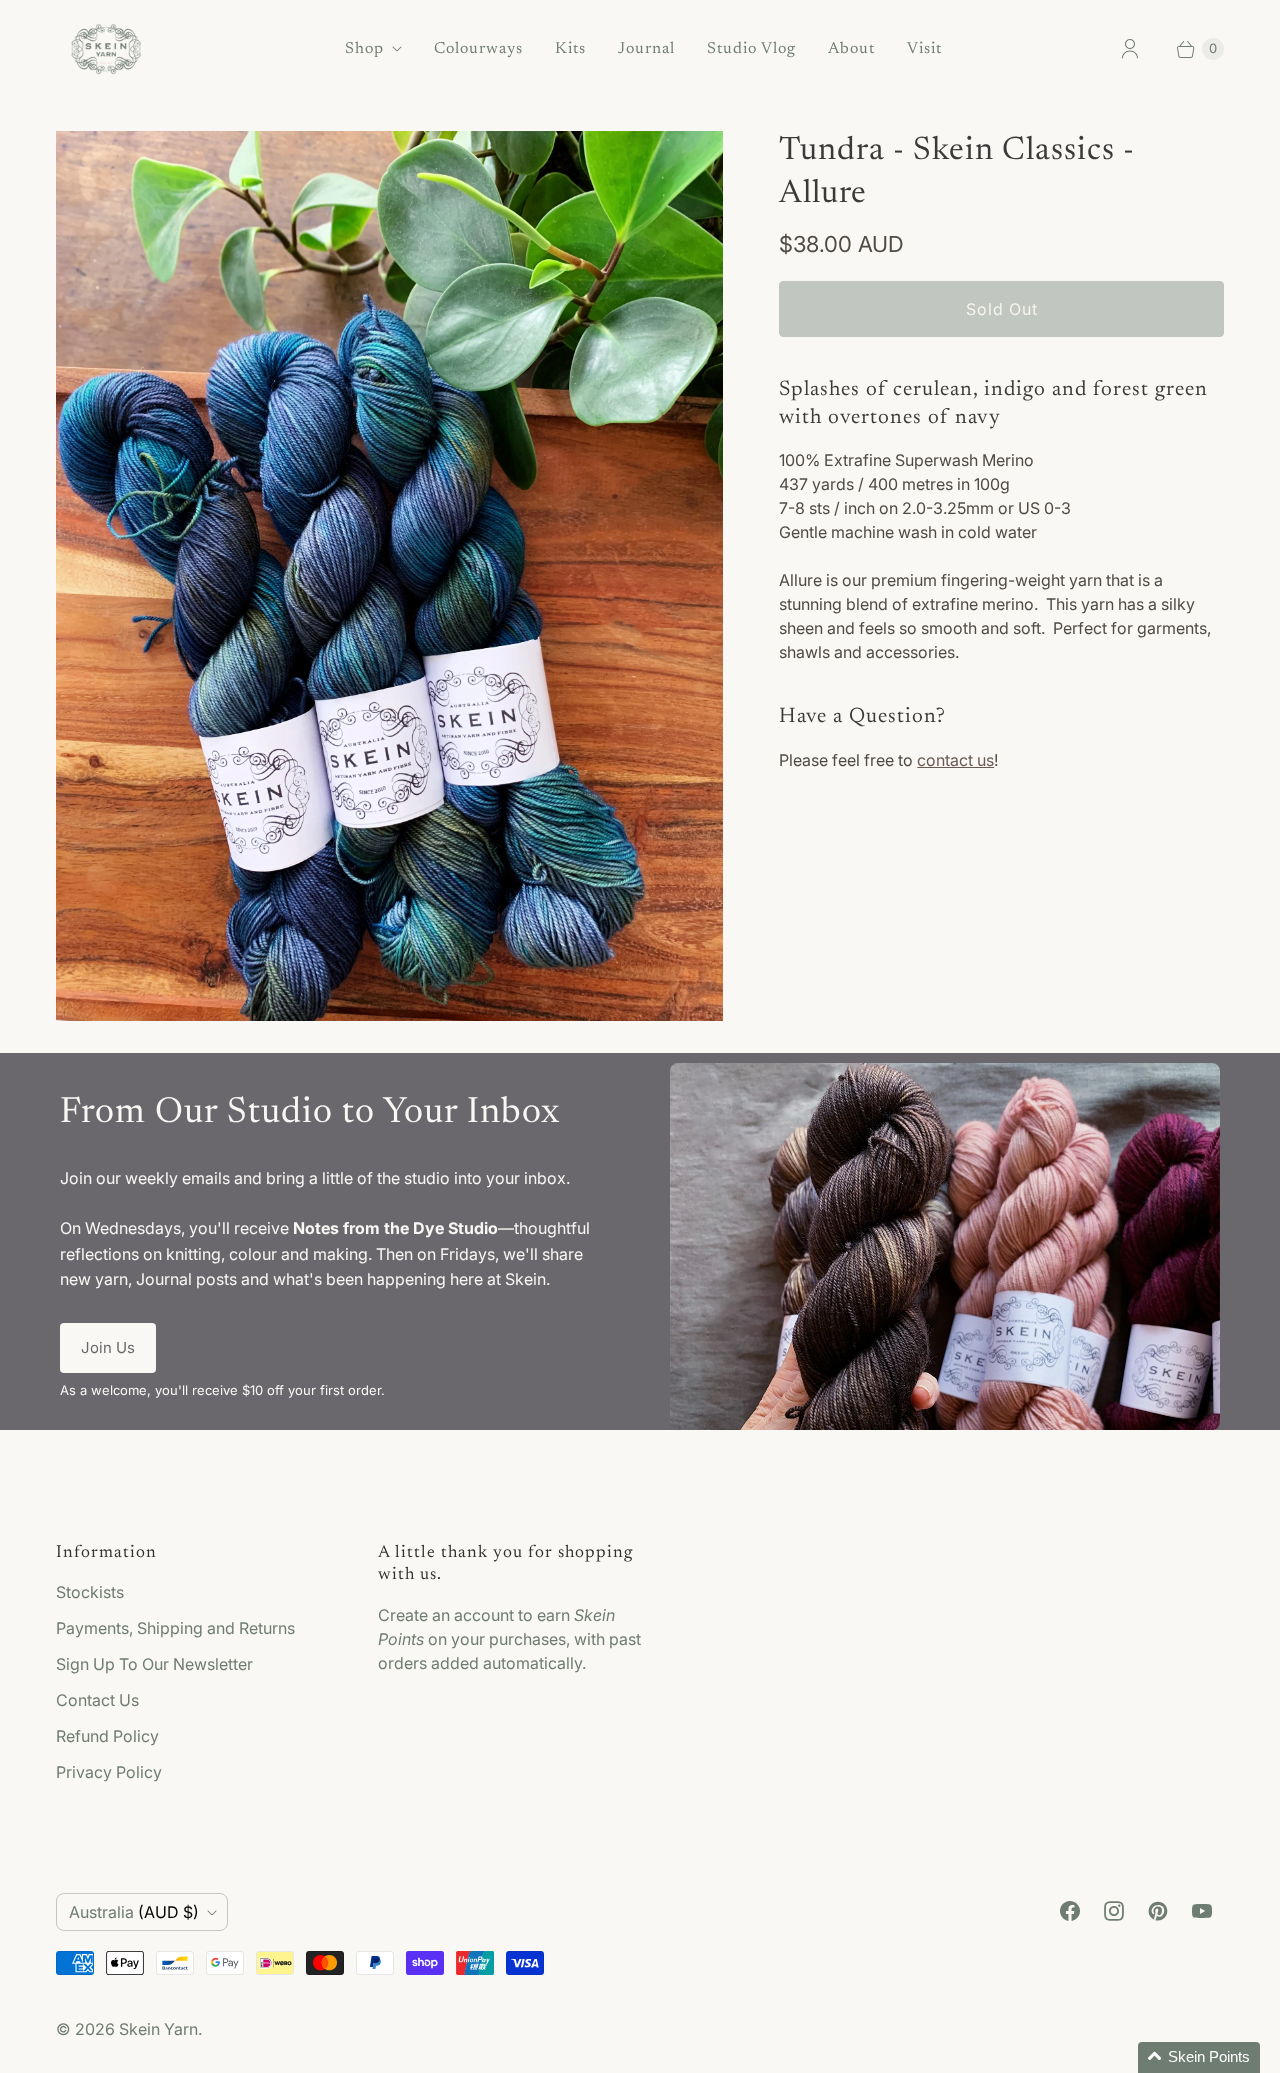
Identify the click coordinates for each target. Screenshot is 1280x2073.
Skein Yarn (158, 2029)
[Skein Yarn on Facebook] (1070, 1911)
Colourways (478, 49)
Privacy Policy (109, 1772)
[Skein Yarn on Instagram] (1114, 1911)
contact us (955, 760)
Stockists (90, 1592)
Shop (364, 49)
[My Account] (1130, 49)
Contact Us (97, 1700)
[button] (1199, 2057)
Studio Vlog (751, 49)
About (851, 49)
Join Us (108, 1347)
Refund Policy (107, 1736)
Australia (134, 1912)
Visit (924, 49)
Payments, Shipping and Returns (175, 1628)
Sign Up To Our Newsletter (154, 1664)
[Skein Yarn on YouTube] (1202, 1911)
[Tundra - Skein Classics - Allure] (389, 576)
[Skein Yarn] (106, 49)
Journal (646, 49)
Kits (570, 49)
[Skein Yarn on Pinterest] (1158, 1911)
